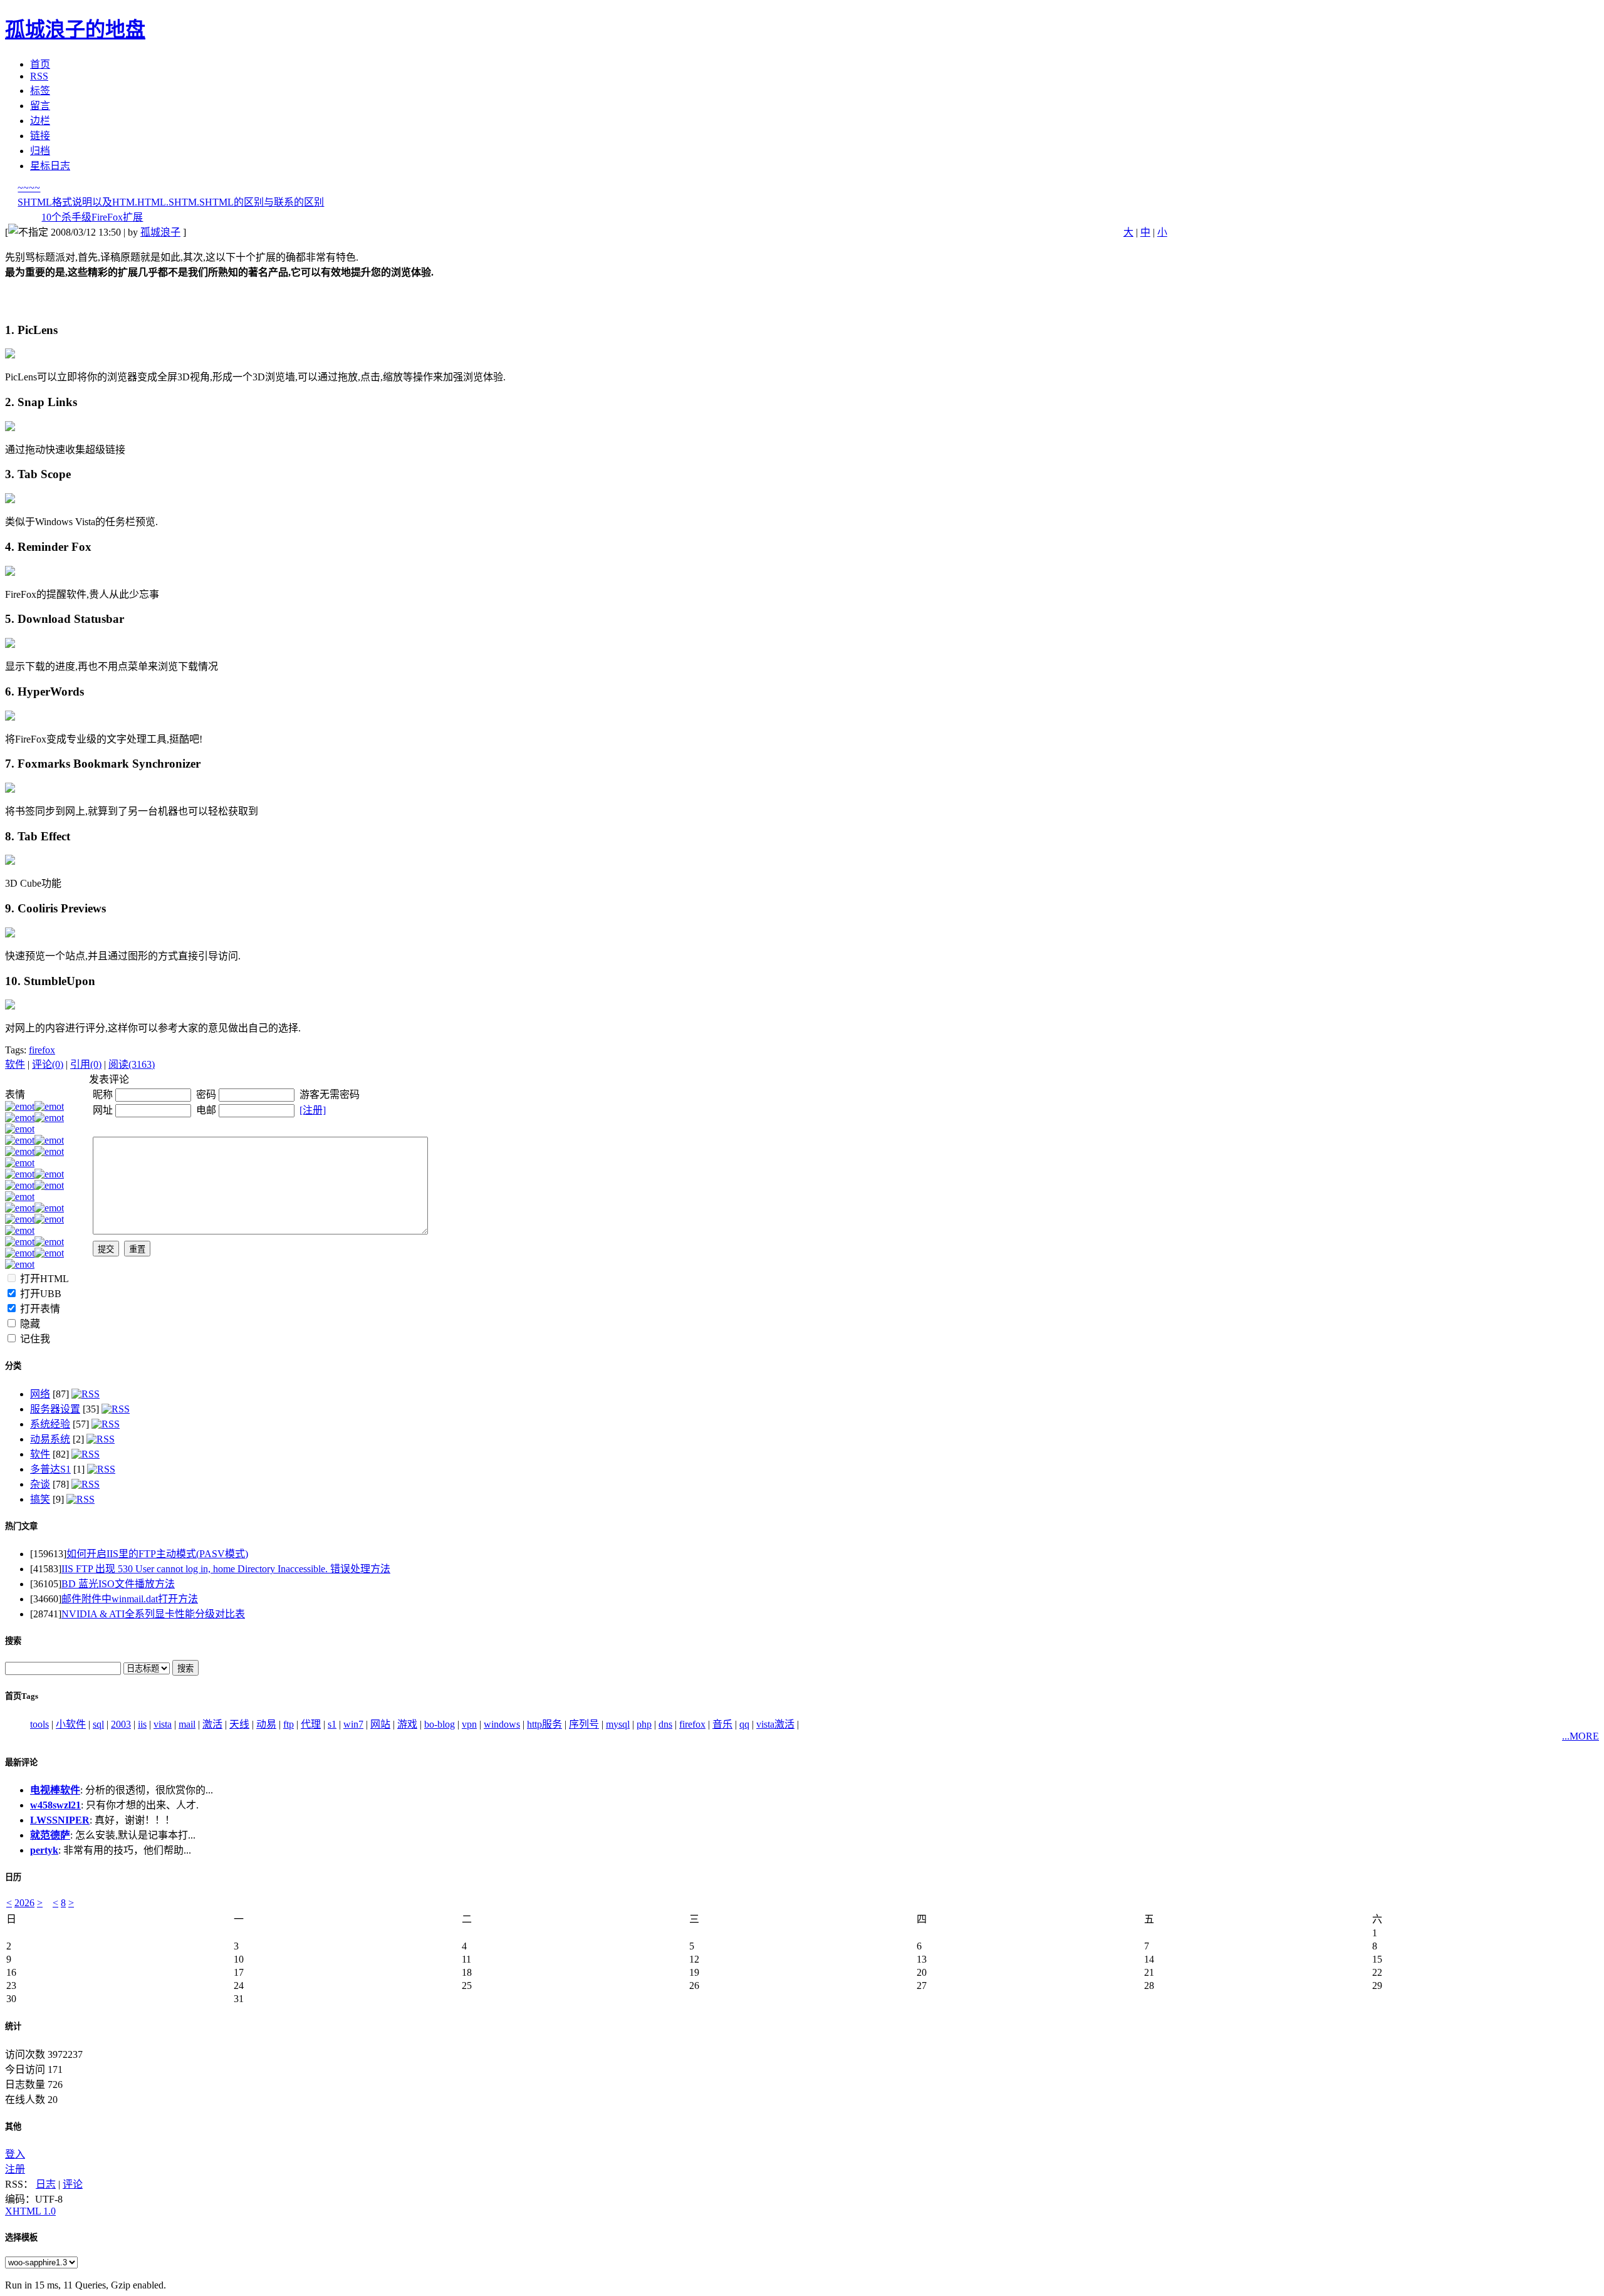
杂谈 (40, 1484)
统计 (13, 2026)
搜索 (13, 1641)
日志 (46, 2184)
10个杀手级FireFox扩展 (92, 217)
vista (163, 1724)
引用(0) (86, 1064)
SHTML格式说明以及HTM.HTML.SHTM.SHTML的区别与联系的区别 (171, 202)
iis (142, 1724)
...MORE (1581, 1736)
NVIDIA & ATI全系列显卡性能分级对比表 (153, 1614)
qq (744, 1724)
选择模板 (21, 2237)
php (644, 1724)
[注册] (313, 1110)
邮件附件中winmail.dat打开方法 (130, 1599)
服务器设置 (55, 1409)
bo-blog (440, 1724)
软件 (15, 1064)
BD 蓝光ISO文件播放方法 (118, 1584)
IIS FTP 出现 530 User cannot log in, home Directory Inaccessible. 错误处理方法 (226, 1569)
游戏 (407, 1724)
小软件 (71, 1724)
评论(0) (48, 1064)
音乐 (722, 1724)
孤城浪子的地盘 (75, 29)
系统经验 (50, 1424)
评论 (73, 2184)
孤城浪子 (160, 232)
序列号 (584, 1724)
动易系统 (50, 1439)
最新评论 (21, 1762)
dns (665, 1724)
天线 (239, 1724)
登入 (15, 2154)
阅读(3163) (132, 1064)
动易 (266, 1724)
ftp (289, 1724)
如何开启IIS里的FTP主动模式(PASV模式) (157, 1554)
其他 (13, 2126)
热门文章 (21, 1526)
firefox (42, 1050)
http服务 (544, 1724)
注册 (15, 2169)
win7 (353, 1724)
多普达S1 (50, 1469)
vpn (469, 1724)
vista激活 (775, 1724)
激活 (212, 1724)
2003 (121, 1724)
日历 (13, 1877)
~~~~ (29, 188)
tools (39, 1724)
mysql (618, 1724)
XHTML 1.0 (30, 2211)
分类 (13, 1366)
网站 (380, 1724)
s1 (332, 1724)
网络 (40, 1394)
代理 (311, 1724)
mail (187, 1724)
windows (502, 1724)
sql (98, 1724)
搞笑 (40, 1499)
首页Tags (22, 1696)
